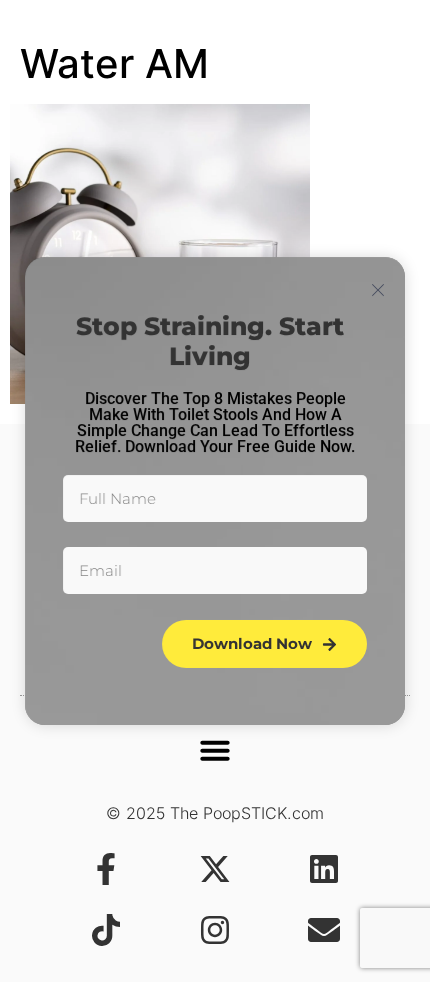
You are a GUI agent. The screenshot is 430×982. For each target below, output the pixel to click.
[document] (215, 491)
